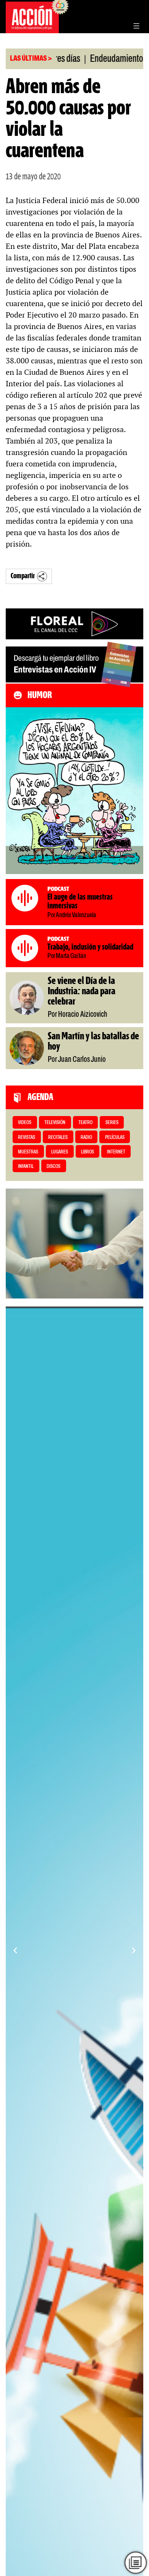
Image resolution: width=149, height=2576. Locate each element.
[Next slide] (134, 1950)
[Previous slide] (15, 1950)
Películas (115, 1138)
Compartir (23, 576)
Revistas (27, 1138)
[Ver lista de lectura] (136, 2563)
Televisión (55, 1123)
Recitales (58, 1138)
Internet (116, 1152)
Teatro (85, 1123)
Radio (86, 1138)
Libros (87, 1152)
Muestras (28, 1152)
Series (112, 1123)
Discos (53, 1167)
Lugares (60, 1152)
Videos (25, 1123)
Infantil (26, 1167)
